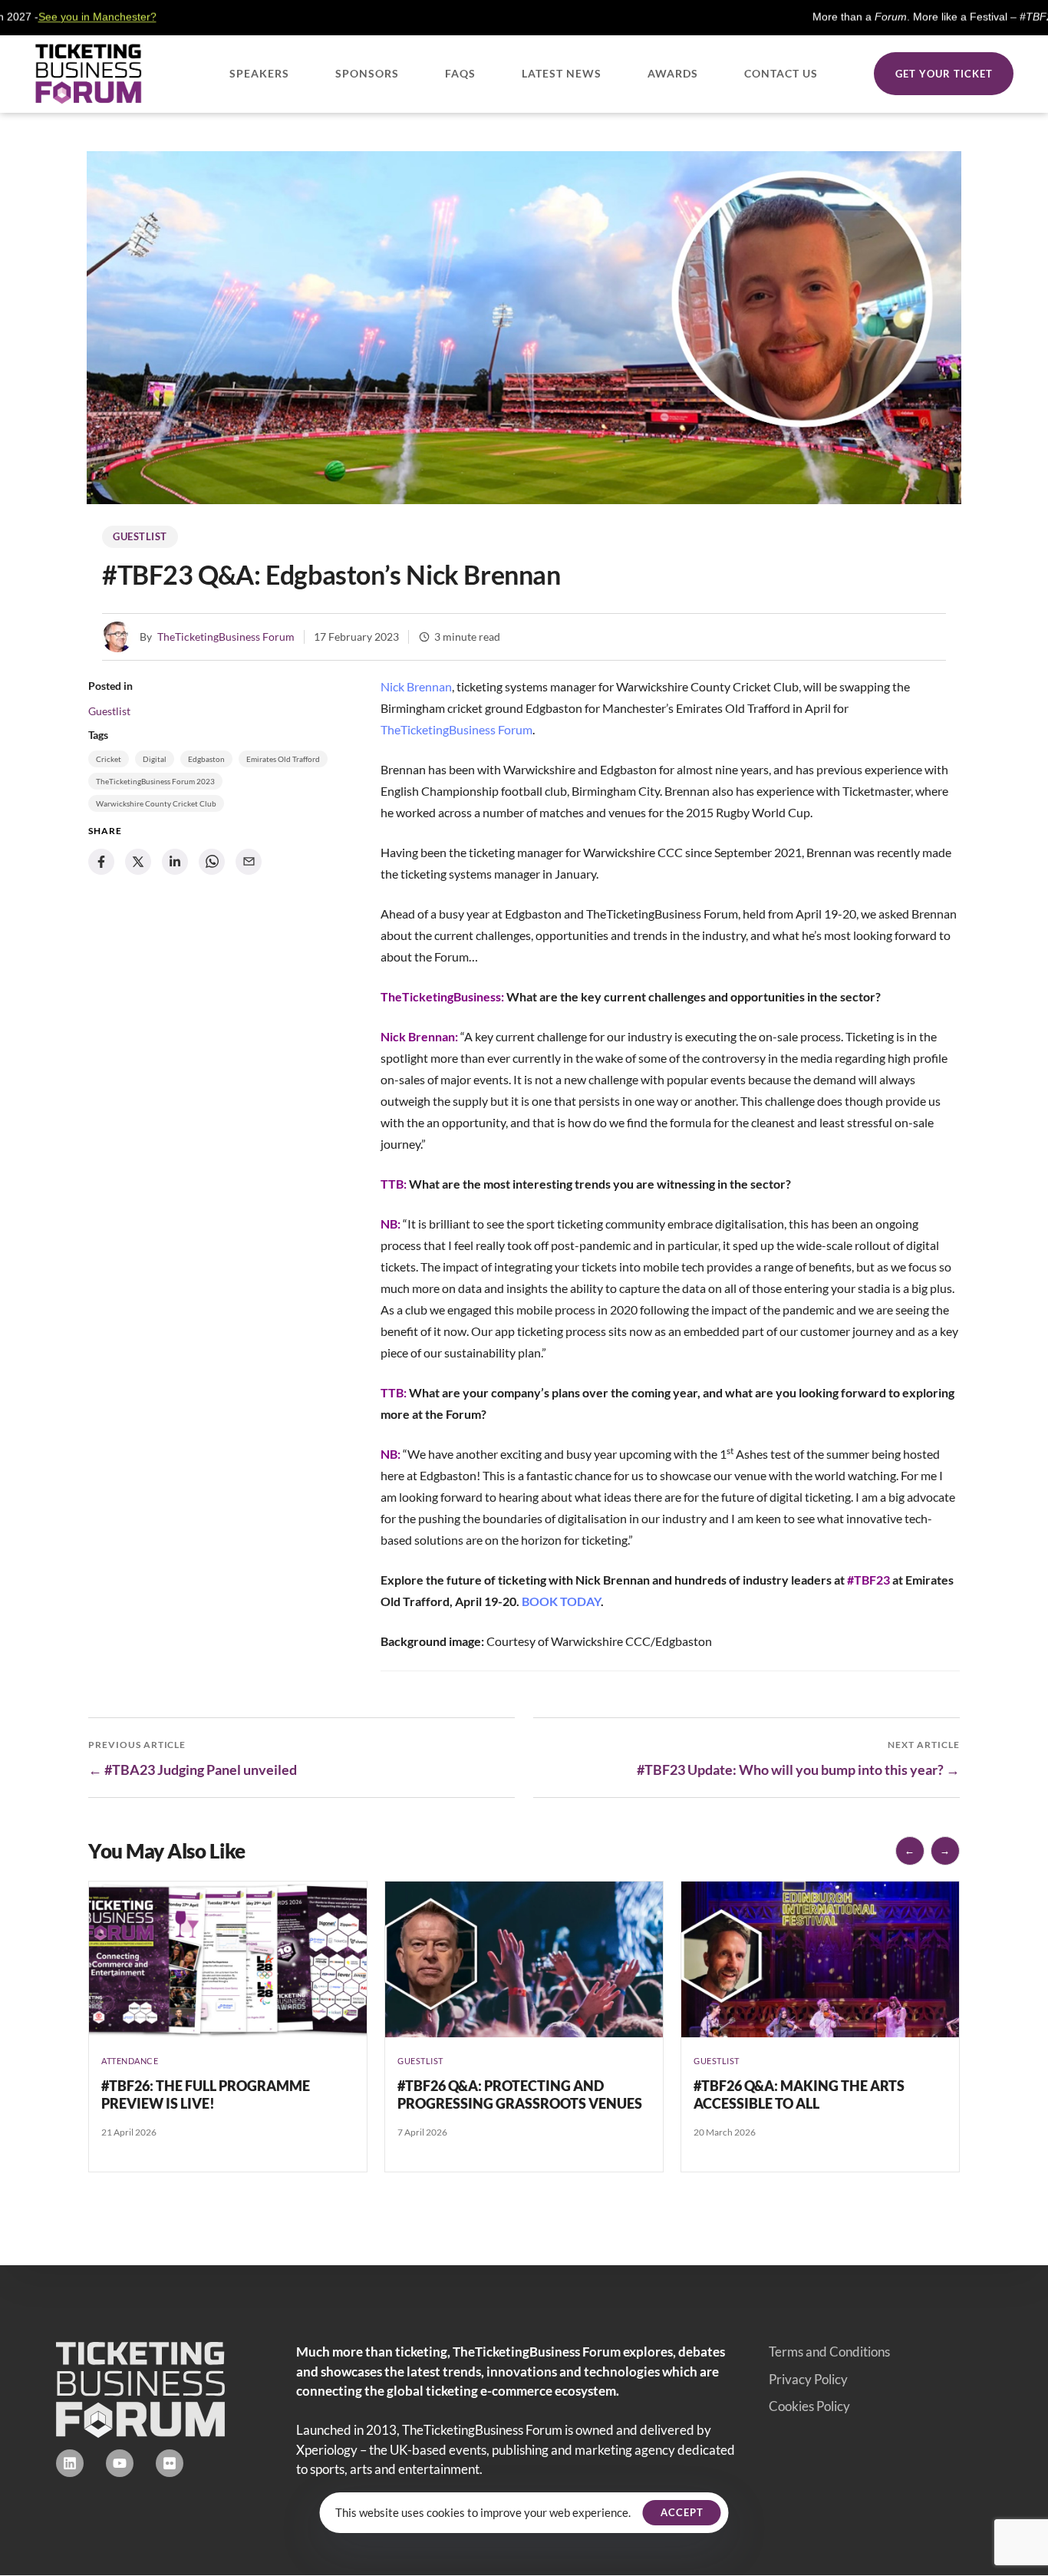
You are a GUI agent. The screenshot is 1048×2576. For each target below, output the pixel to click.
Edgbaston (206, 759)
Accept (682, 2512)
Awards (673, 73)
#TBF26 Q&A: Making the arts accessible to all (799, 2094)
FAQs (460, 73)
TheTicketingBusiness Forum (226, 637)
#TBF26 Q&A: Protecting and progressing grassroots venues (520, 2094)
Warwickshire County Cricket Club (156, 803)
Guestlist (140, 536)
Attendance (130, 2061)
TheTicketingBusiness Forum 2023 (155, 781)
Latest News (562, 73)
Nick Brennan (416, 686)
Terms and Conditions (829, 2352)
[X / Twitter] (138, 862)
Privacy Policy (808, 2379)
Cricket (109, 759)
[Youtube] (120, 2463)
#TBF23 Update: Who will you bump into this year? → (798, 1770)
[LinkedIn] (175, 862)
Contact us (781, 73)
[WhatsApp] (212, 862)
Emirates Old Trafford (283, 759)
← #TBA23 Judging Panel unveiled (193, 1770)
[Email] (249, 862)
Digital (155, 759)
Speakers (259, 73)
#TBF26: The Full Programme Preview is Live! (206, 2094)
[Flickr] (170, 2463)
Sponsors (367, 73)
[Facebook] (101, 862)
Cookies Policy (809, 2406)
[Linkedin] (70, 2463)
